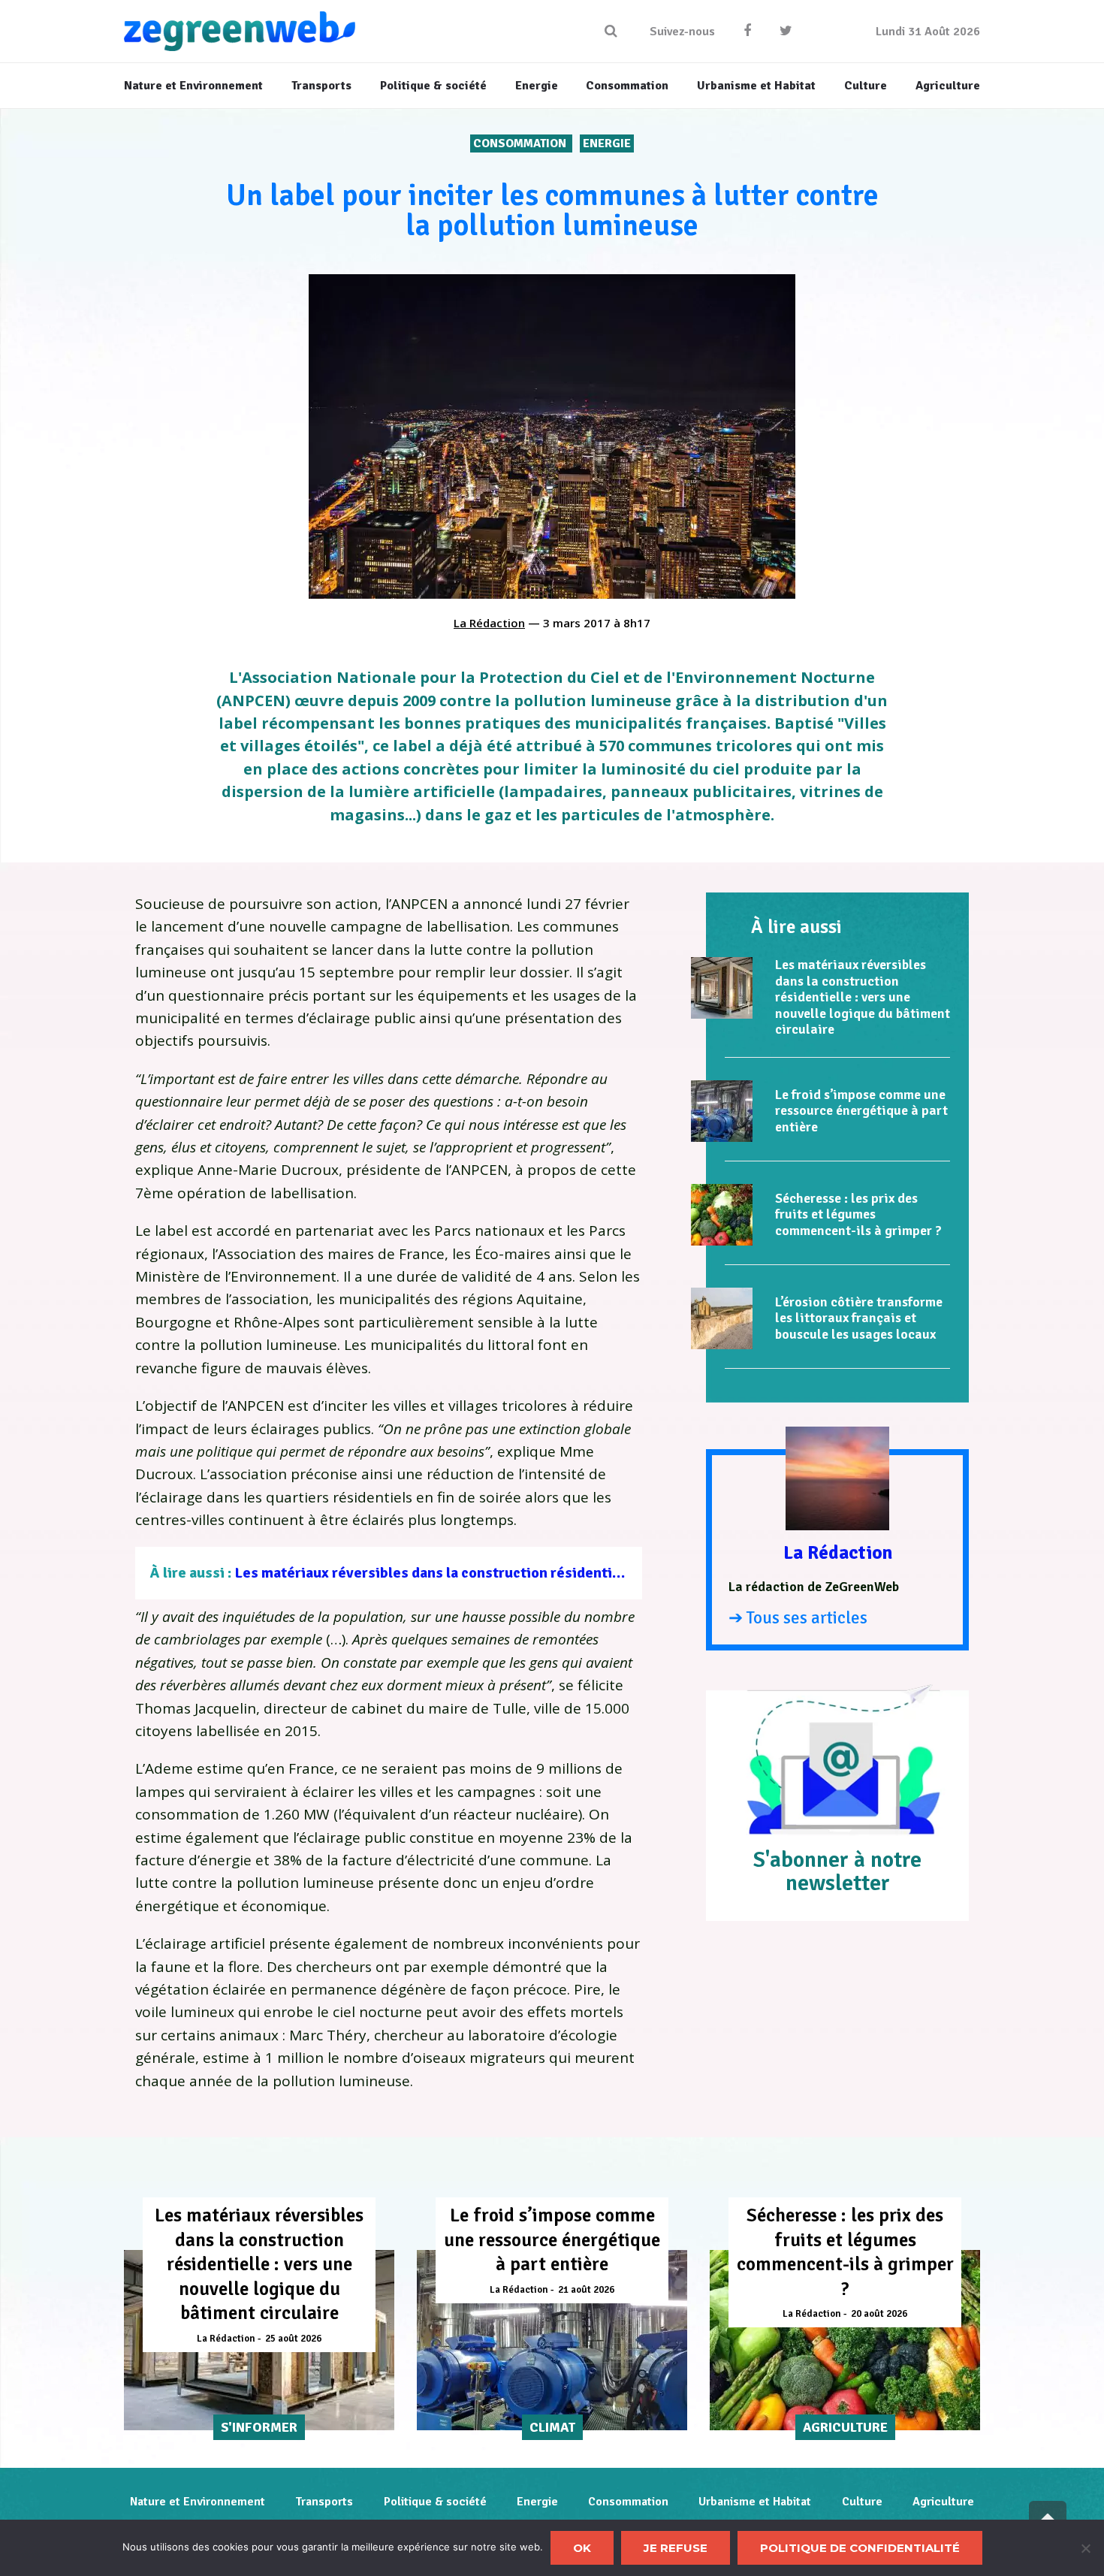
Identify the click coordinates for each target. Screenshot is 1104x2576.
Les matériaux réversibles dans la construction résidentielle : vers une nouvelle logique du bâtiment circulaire (602, 1573)
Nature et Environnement (198, 2502)
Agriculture (943, 2502)
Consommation (521, 143)
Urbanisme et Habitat (755, 2502)
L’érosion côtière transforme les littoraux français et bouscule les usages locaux (859, 1318)
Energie (607, 143)
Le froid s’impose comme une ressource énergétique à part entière (861, 1111)
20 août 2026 (879, 2314)
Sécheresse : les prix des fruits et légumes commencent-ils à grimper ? (858, 1214)
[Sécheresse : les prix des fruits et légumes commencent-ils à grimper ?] (722, 1215)
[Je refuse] (1085, 2548)
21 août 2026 (586, 2290)
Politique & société (435, 2502)
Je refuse (676, 2548)
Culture (862, 2502)
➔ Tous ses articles (798, 1618)
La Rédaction (489, 623)
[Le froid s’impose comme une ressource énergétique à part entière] (722, 1111)
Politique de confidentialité (860, 2548)
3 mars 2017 (577, 623)
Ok (582, 2548)
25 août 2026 (293, 2339)
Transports (324, 2502)
